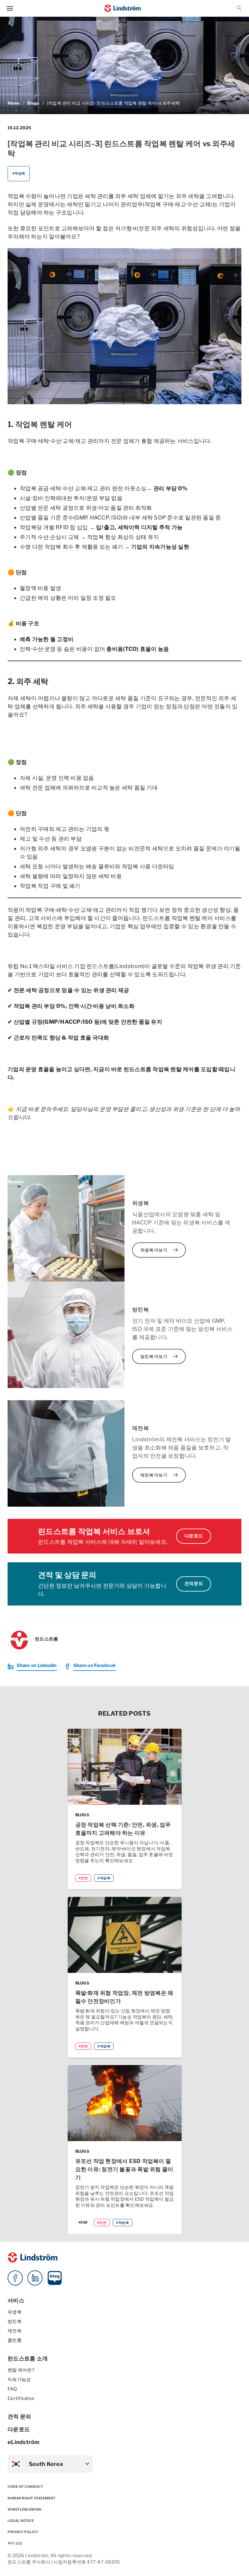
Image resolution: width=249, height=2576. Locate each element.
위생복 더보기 (160, 1250)
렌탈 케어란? (21, 2370)
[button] (239, 8)
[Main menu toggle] (10, 8)
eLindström (24, 2442)
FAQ (12, 2389)
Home (14, 103)
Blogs (33, 103)
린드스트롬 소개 (28, 2358)
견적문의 (194, 1584)
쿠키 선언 (15, 2543)
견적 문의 (19, 2416)
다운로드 (194, 1536)
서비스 (16, 2300)
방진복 (15, 2321)
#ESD (83, 2222)
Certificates (21, 2398)
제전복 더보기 (160, 1475)
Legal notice (21, 2521)
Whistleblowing (25, 2509)
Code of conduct (25, 2487)
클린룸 (15, 2340)
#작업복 (19, 173)
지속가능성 (19, 2380)
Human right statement (32, 2498)
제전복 (15, 2331)
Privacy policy (23, 2532)
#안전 (83, 1878)
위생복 (15, 2312)
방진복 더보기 (160, 1356)
